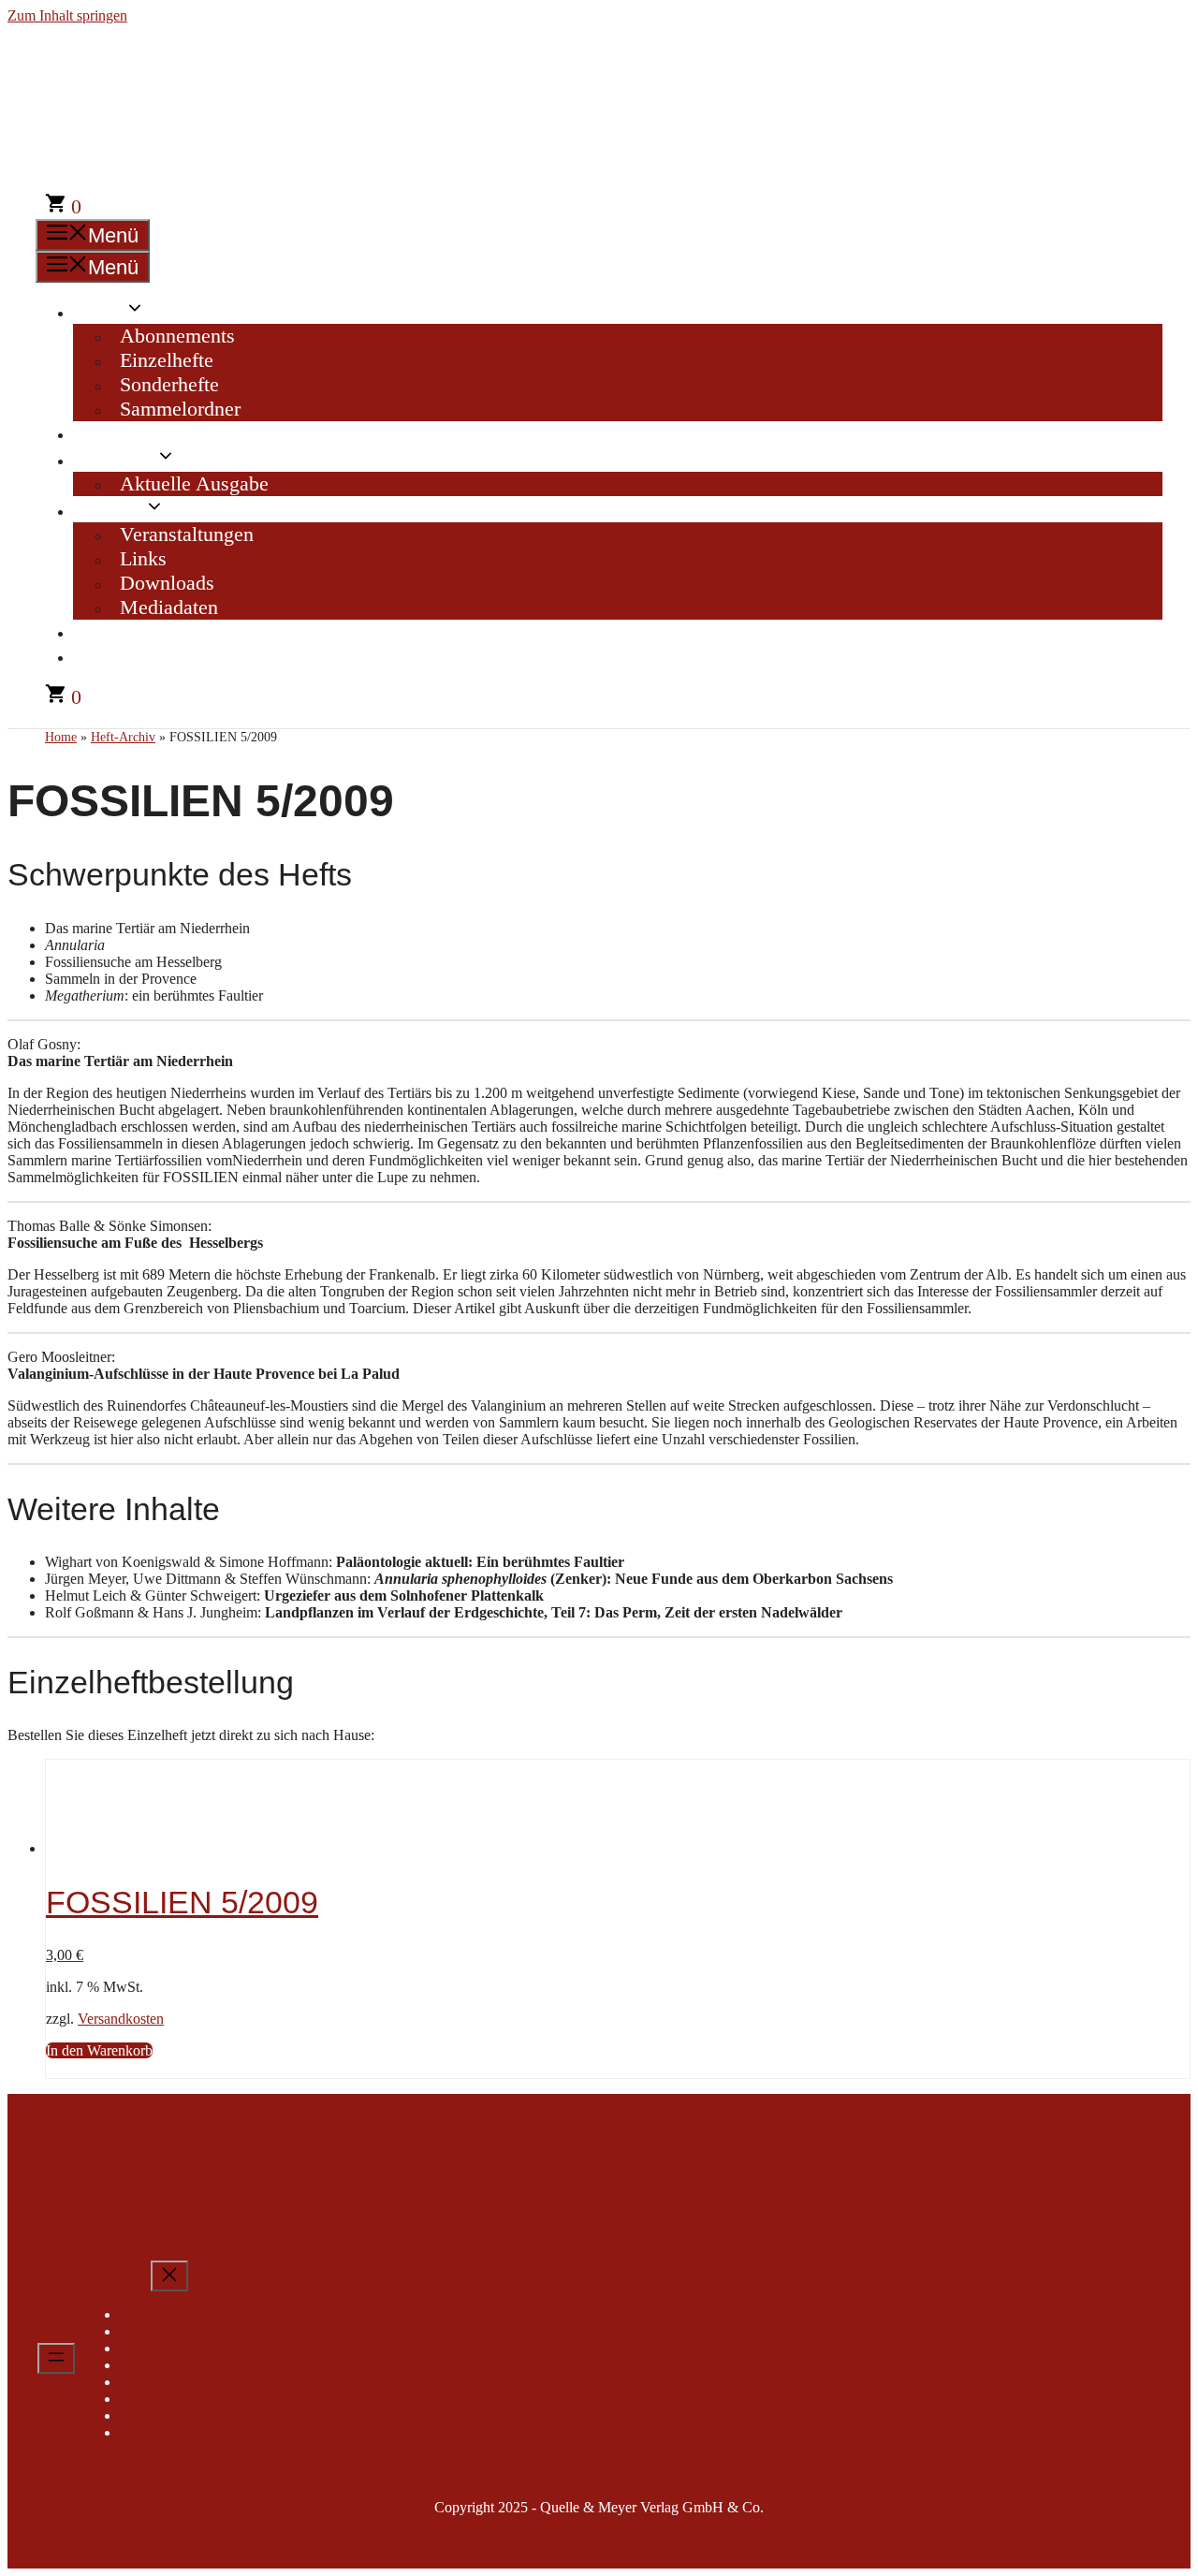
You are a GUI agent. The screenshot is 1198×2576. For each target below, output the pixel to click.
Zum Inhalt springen (67, 15)
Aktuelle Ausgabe (194, 483)
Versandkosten (121, 2019)
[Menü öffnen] (56, 2358)
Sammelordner (180, 409)
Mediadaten (169, 607)
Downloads (167, 583)
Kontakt (116, 631)
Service (113, 510)
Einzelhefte (167, 360)
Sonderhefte (169, 384)
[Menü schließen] (169, 2276)
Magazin (119, 459)
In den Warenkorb (99, 2050)
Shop (103, 311)
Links (143, 558)
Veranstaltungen (187, 534)
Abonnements (177, 336)
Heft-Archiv (132, 433)
